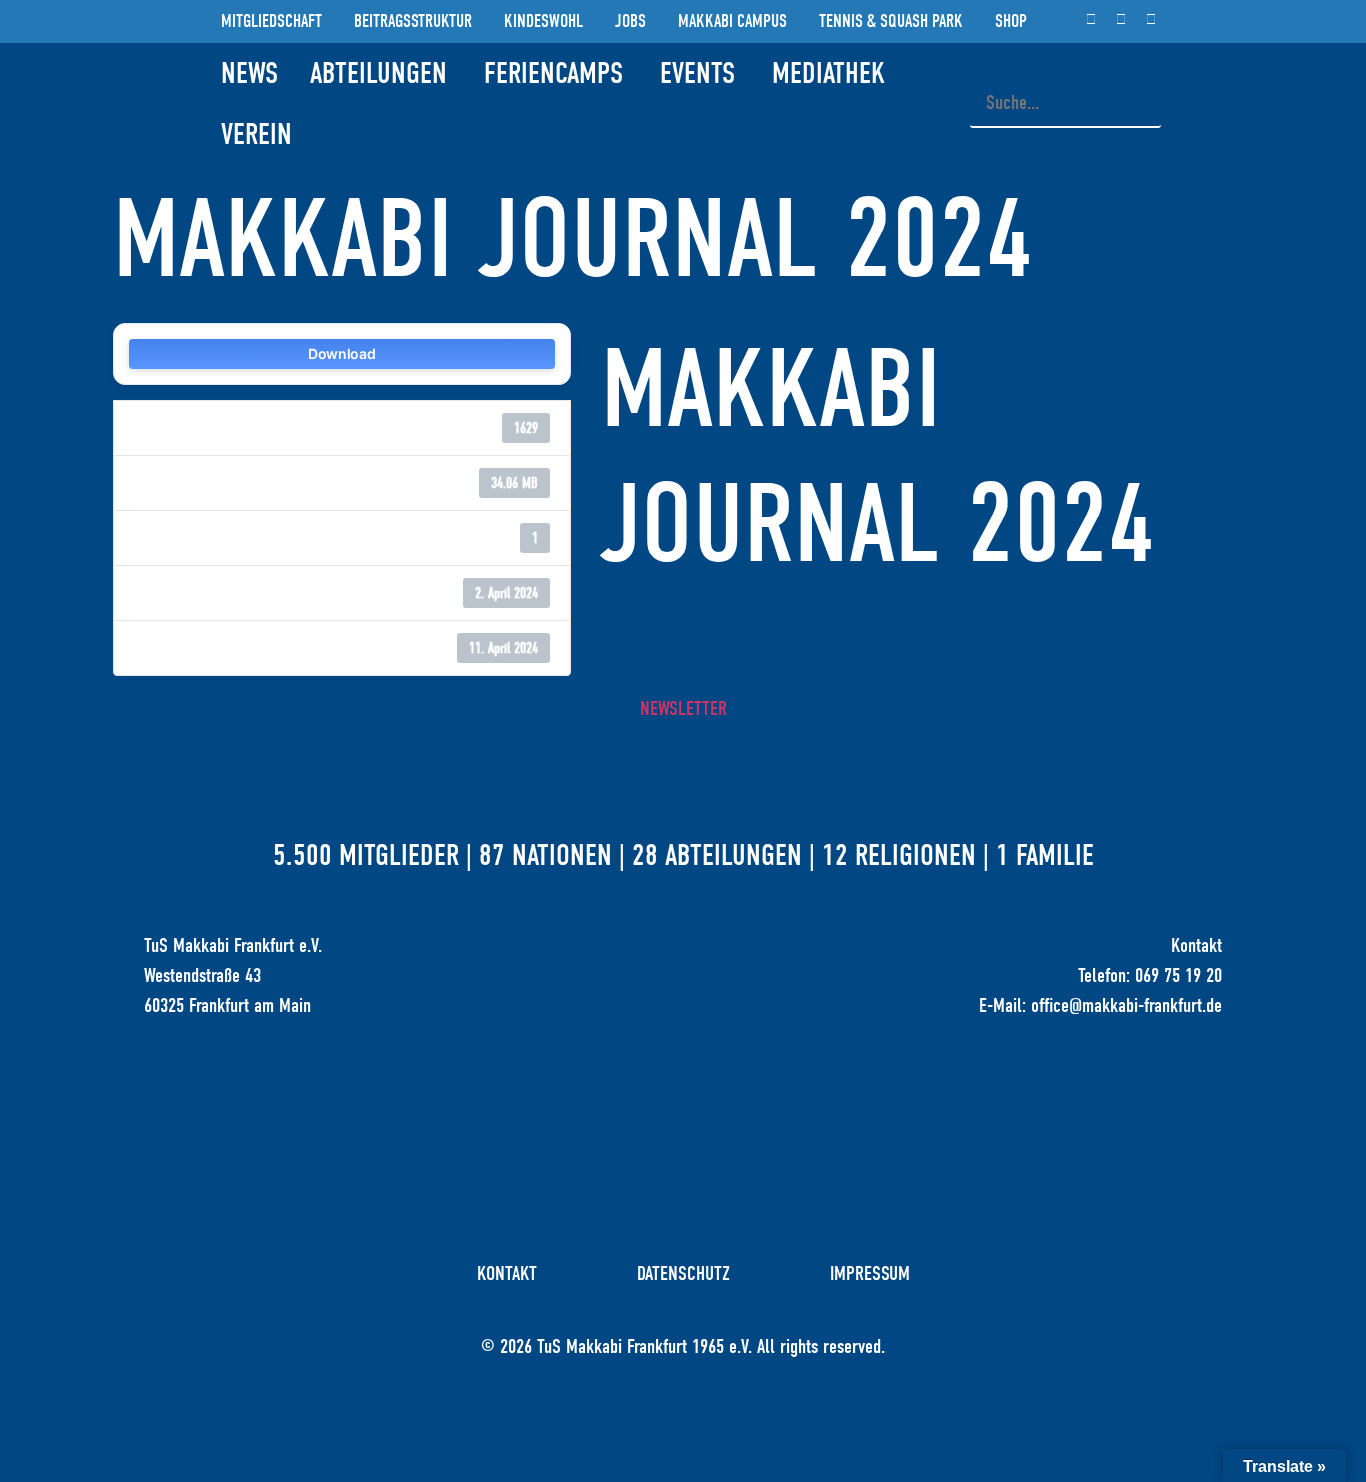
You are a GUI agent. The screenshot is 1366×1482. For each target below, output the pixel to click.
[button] (1065, 65)
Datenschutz (683, 1273)
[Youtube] (1151, 18)
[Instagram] (1091, 18)
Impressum (870, 1273)
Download (342, 353)
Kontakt (507, 1273)
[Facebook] (1121, 18)
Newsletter (683, 708)
